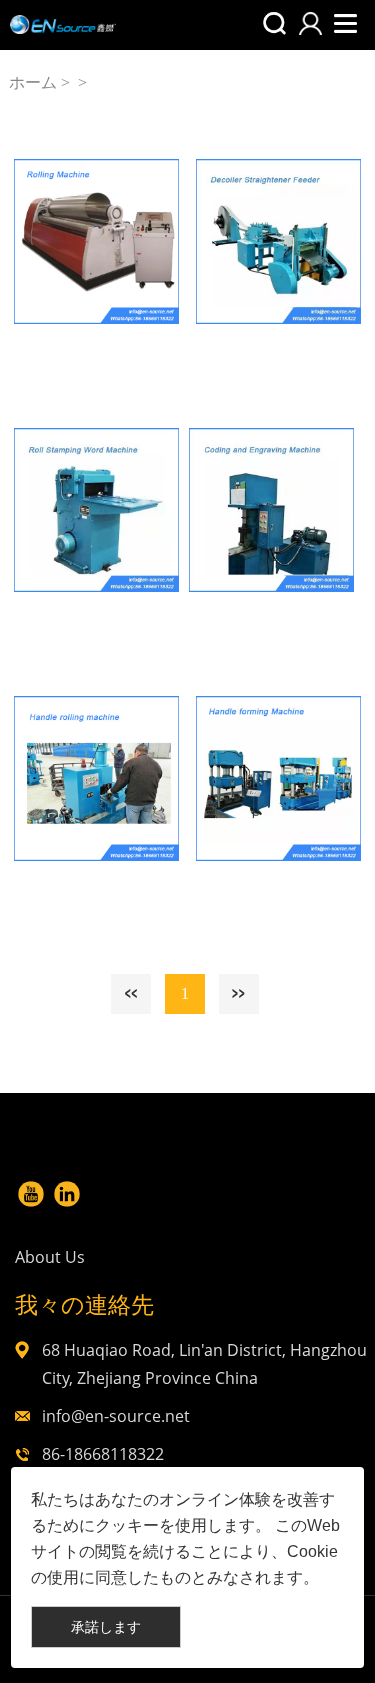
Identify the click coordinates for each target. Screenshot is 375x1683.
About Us (50, 1257)
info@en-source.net (116, 1416)
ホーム (33, 82)
